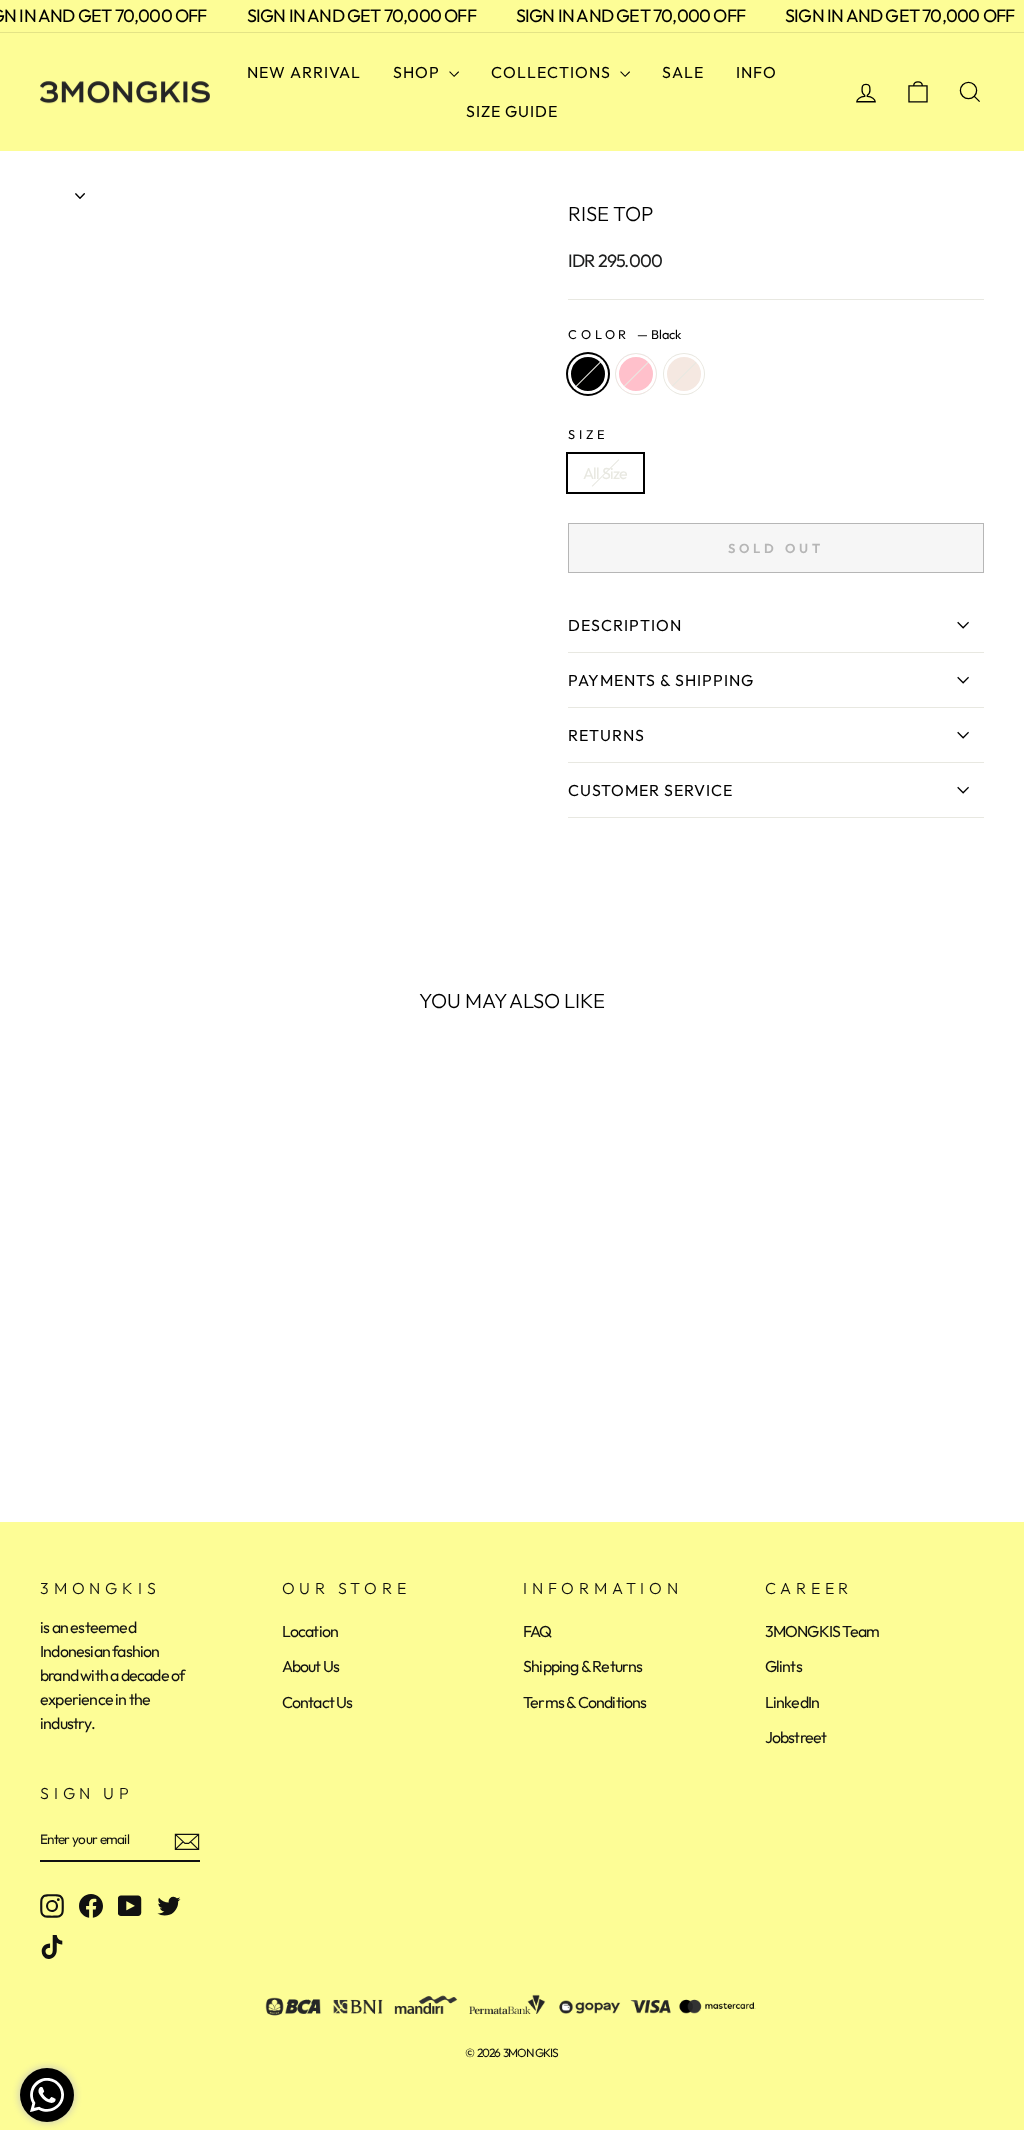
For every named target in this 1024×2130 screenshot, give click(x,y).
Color (624, 334)
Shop (418, 72)
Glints (783, 1666)
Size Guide (512, 111)
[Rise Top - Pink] (80, 1403)
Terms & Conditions (585, 1702)
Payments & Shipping (661, 680)
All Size (605, 473)
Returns (606, 735)
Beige (684, 374)
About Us (311, 1666)
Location (310, 1631)
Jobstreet (796, 1737)
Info (756, 72)
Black (588, 374)
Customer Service (650, 790)
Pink (636, 374)
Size (588, 434)
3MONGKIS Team (822, 1631)
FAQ (537, 1631)
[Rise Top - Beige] (107, 1403)
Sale (683, 72)
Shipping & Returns (583, 1666)
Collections (553, 72)
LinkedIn (792, 1702)
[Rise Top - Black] (53, 1403)
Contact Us (317, 1702)
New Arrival (304, 72)
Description (625, 625)
